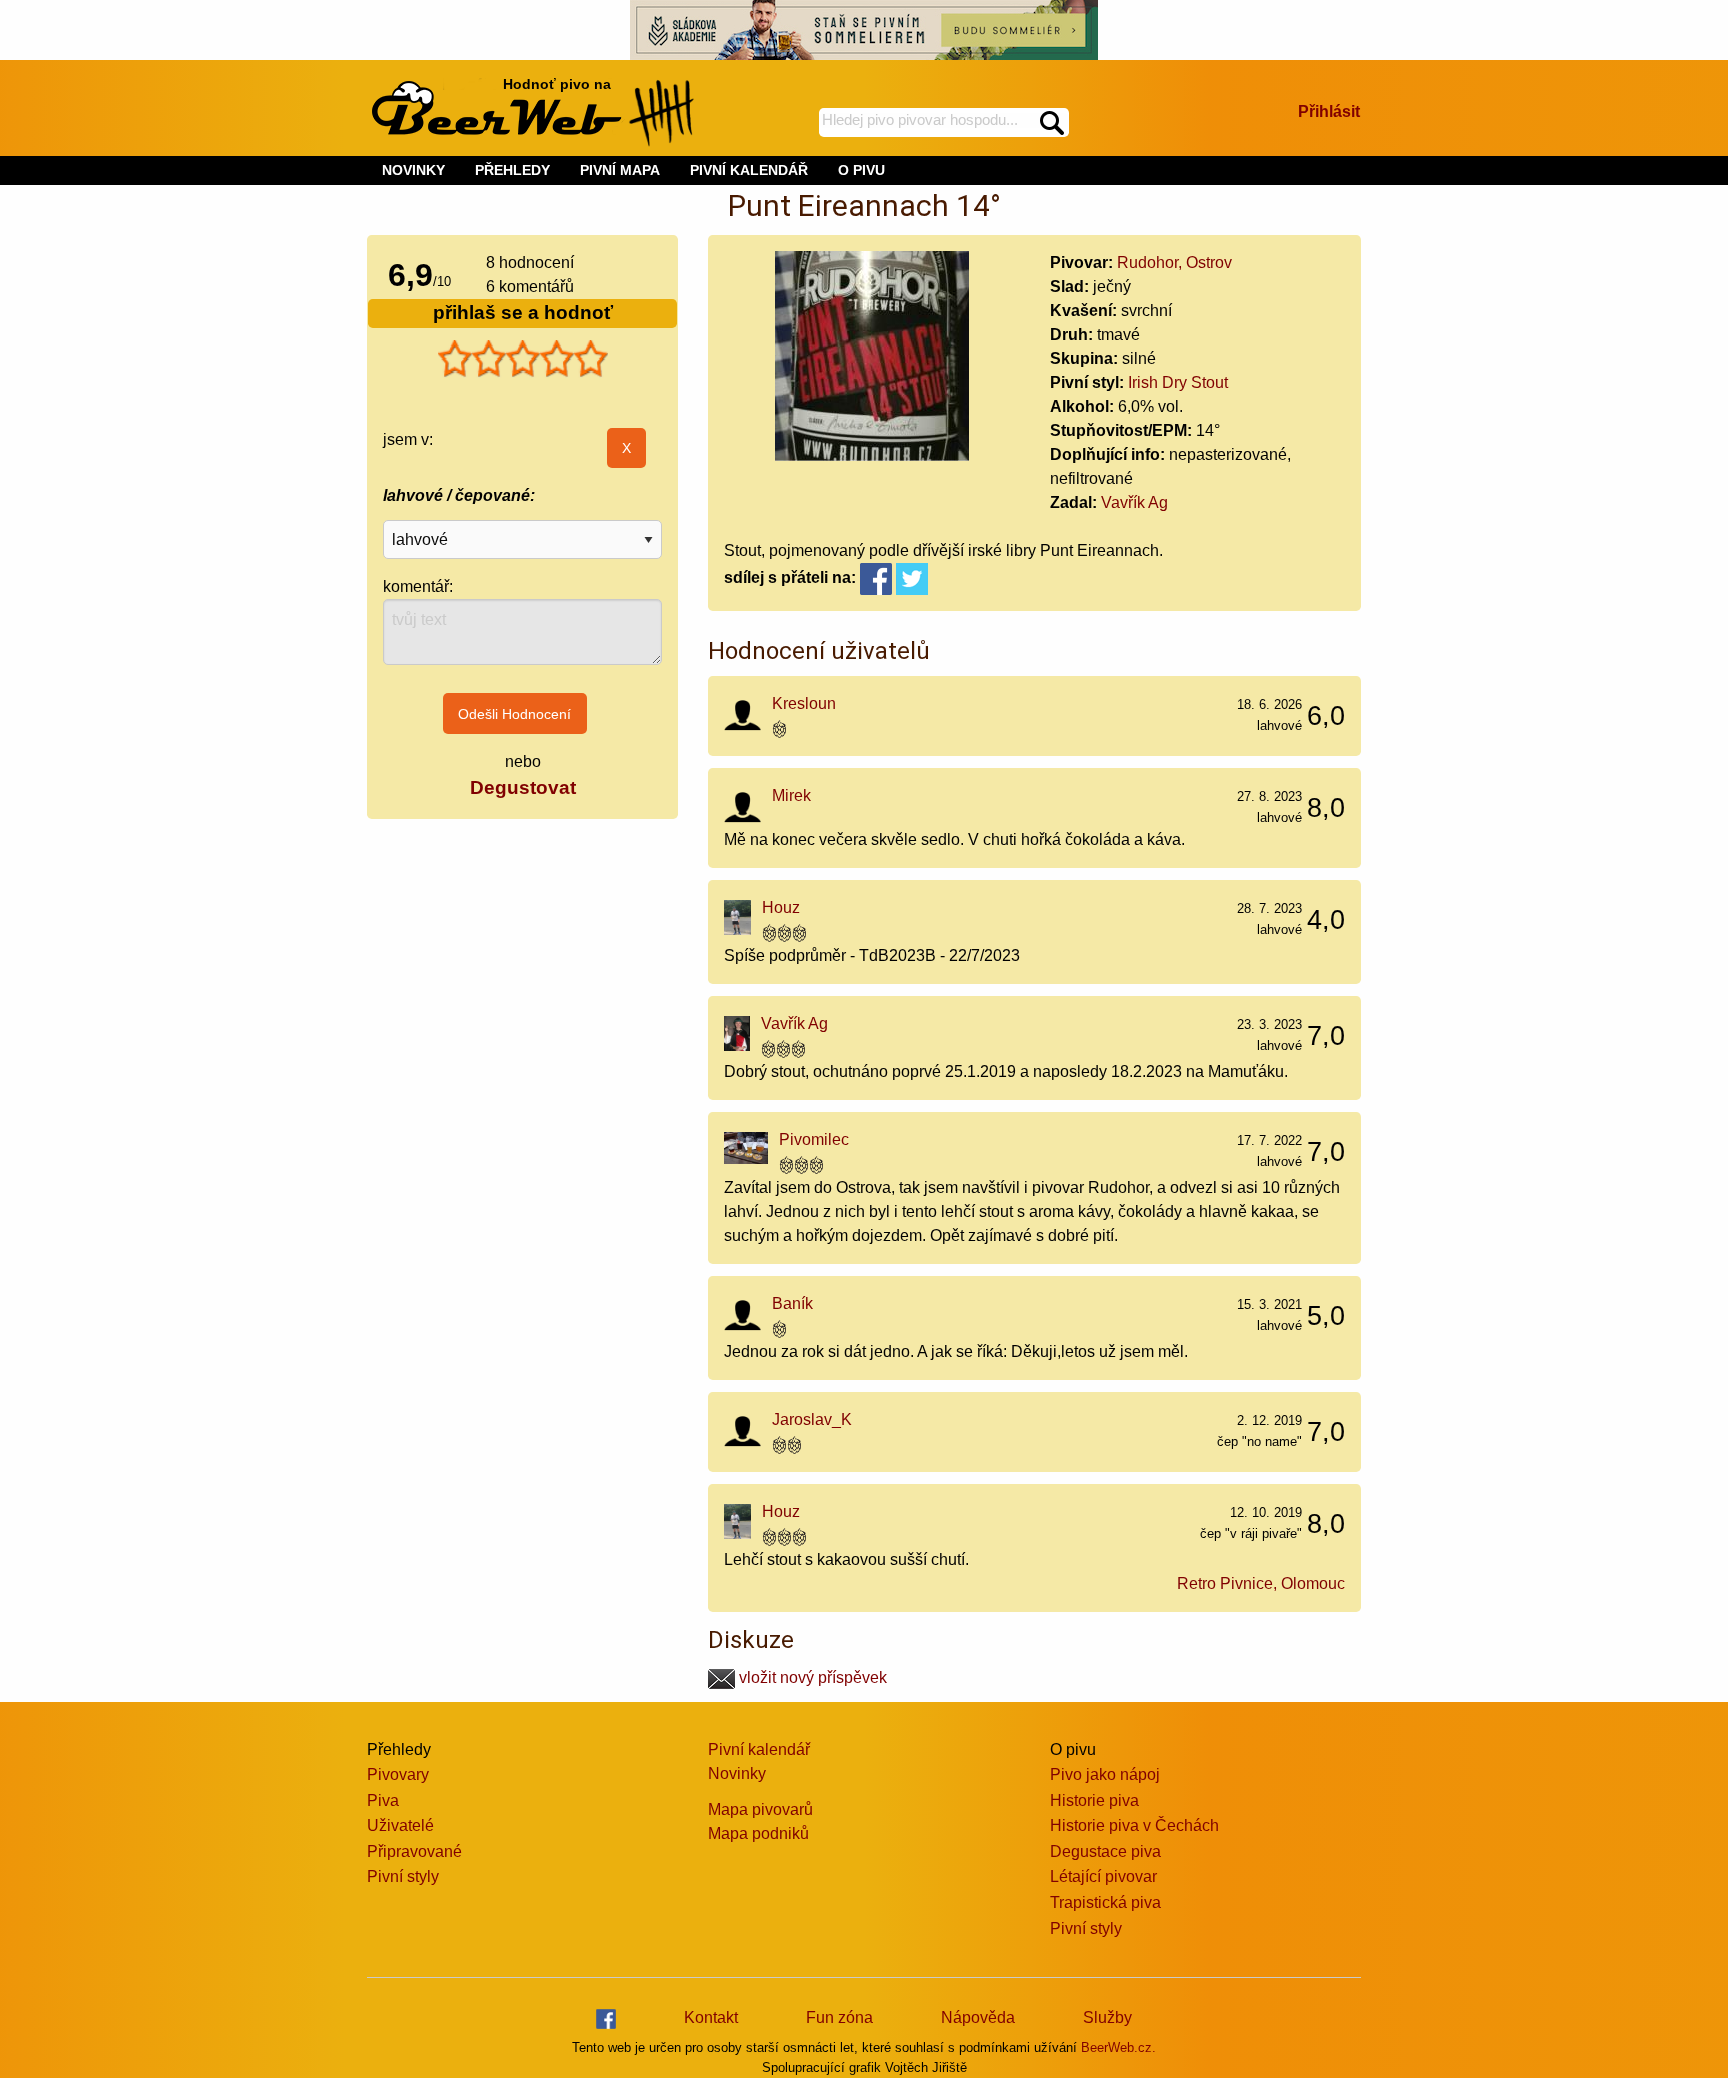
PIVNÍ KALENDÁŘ (749, 170)
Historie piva (1094, 1800)
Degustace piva (1105, 1851)
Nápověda (978, 2017)
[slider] (523, 359)
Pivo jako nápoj (1105, 1774)
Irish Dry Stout (1178, 382)
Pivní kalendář (759, 1749)
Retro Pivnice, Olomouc (1261, 1583)
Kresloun (804, 703)
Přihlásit (1329, 111)
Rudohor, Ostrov (1174, 262)
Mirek (791, 795)
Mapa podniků (758, 1833)
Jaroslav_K (812, 1419)
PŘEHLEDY (512, 170)
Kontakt (711, 2017)
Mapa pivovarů (760, 1809)
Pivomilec (814, 1139)
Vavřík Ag (1134, 502)
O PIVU (861, 170)
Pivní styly (403, 1876)
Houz (781, 907)
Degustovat (523, 787)
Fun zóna (839, 2017)
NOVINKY (413, 170)
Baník (792, 1303)
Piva (383, 1800)
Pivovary (398, 1774)
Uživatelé (400, 1825)
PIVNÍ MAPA (620, 170)
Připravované (414, 1851)
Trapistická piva (1105, 1902)
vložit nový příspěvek (811, 1677)
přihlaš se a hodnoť (523, 312)
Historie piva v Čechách (1134, 1825)
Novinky (737, 1773)
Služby (1107, 2017)
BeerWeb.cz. (1118, 2047)
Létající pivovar (1103, 1876)
